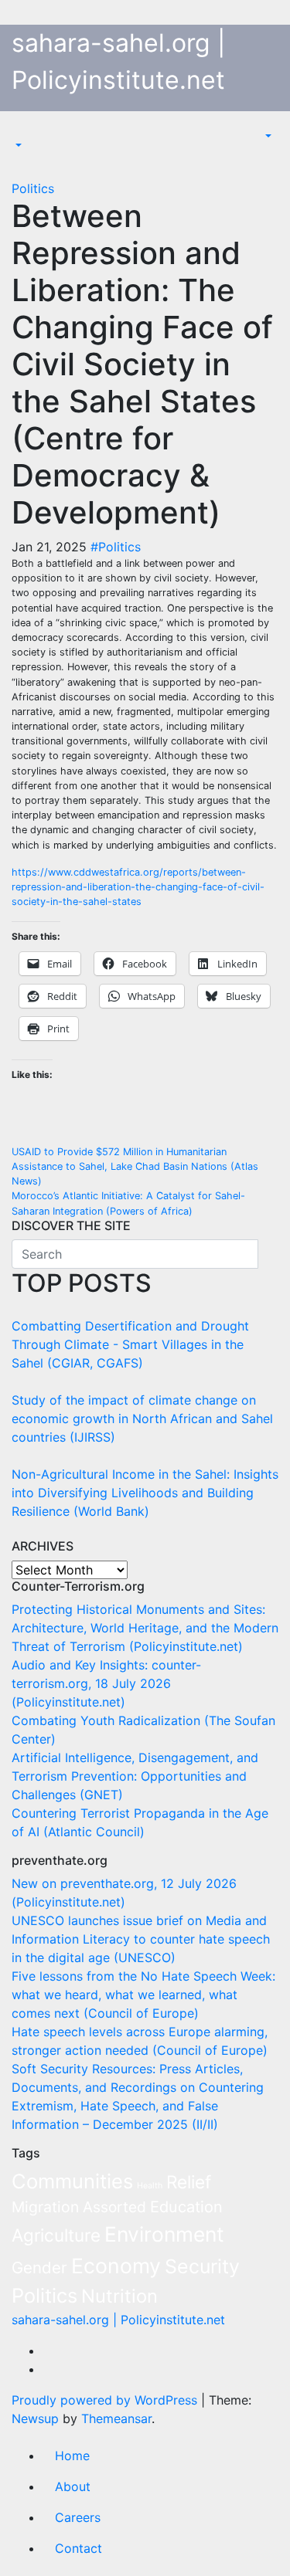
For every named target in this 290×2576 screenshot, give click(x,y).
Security (202, 2266)
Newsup (35, 2418)
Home (72, 2456)
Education (186, 2207)
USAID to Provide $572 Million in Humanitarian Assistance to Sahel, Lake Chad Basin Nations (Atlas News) (135, 1166)
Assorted (114, 2207)
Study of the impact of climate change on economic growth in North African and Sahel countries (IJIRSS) (142, 1418)
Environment (164, 2234)
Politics (33, 188)
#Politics (116, 547)
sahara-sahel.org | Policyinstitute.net (118, 2320)
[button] (17, 145)
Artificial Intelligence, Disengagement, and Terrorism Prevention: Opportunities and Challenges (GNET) (135, 1776)
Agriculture (56, 2235)
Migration (45, 2207)
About (73, 2486)
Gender (39, 2268)
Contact (78, 2548)
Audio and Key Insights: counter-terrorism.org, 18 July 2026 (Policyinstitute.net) (106, 1683)
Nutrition (119, 2296)
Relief (189, 2182)
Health (150, 2186)
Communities (72, 2181)
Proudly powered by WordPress (106, 2400)
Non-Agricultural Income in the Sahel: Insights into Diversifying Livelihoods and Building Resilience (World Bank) (145, 1493)
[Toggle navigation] (22, 131)
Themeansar (116, 2418)
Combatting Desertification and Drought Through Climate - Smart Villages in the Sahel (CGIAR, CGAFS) (130, 1344)
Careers (78, 2517)
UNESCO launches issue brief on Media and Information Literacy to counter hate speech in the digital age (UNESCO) (141, 1939)
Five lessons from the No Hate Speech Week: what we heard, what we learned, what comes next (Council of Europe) (143, 1995)
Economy (116, 2266)
